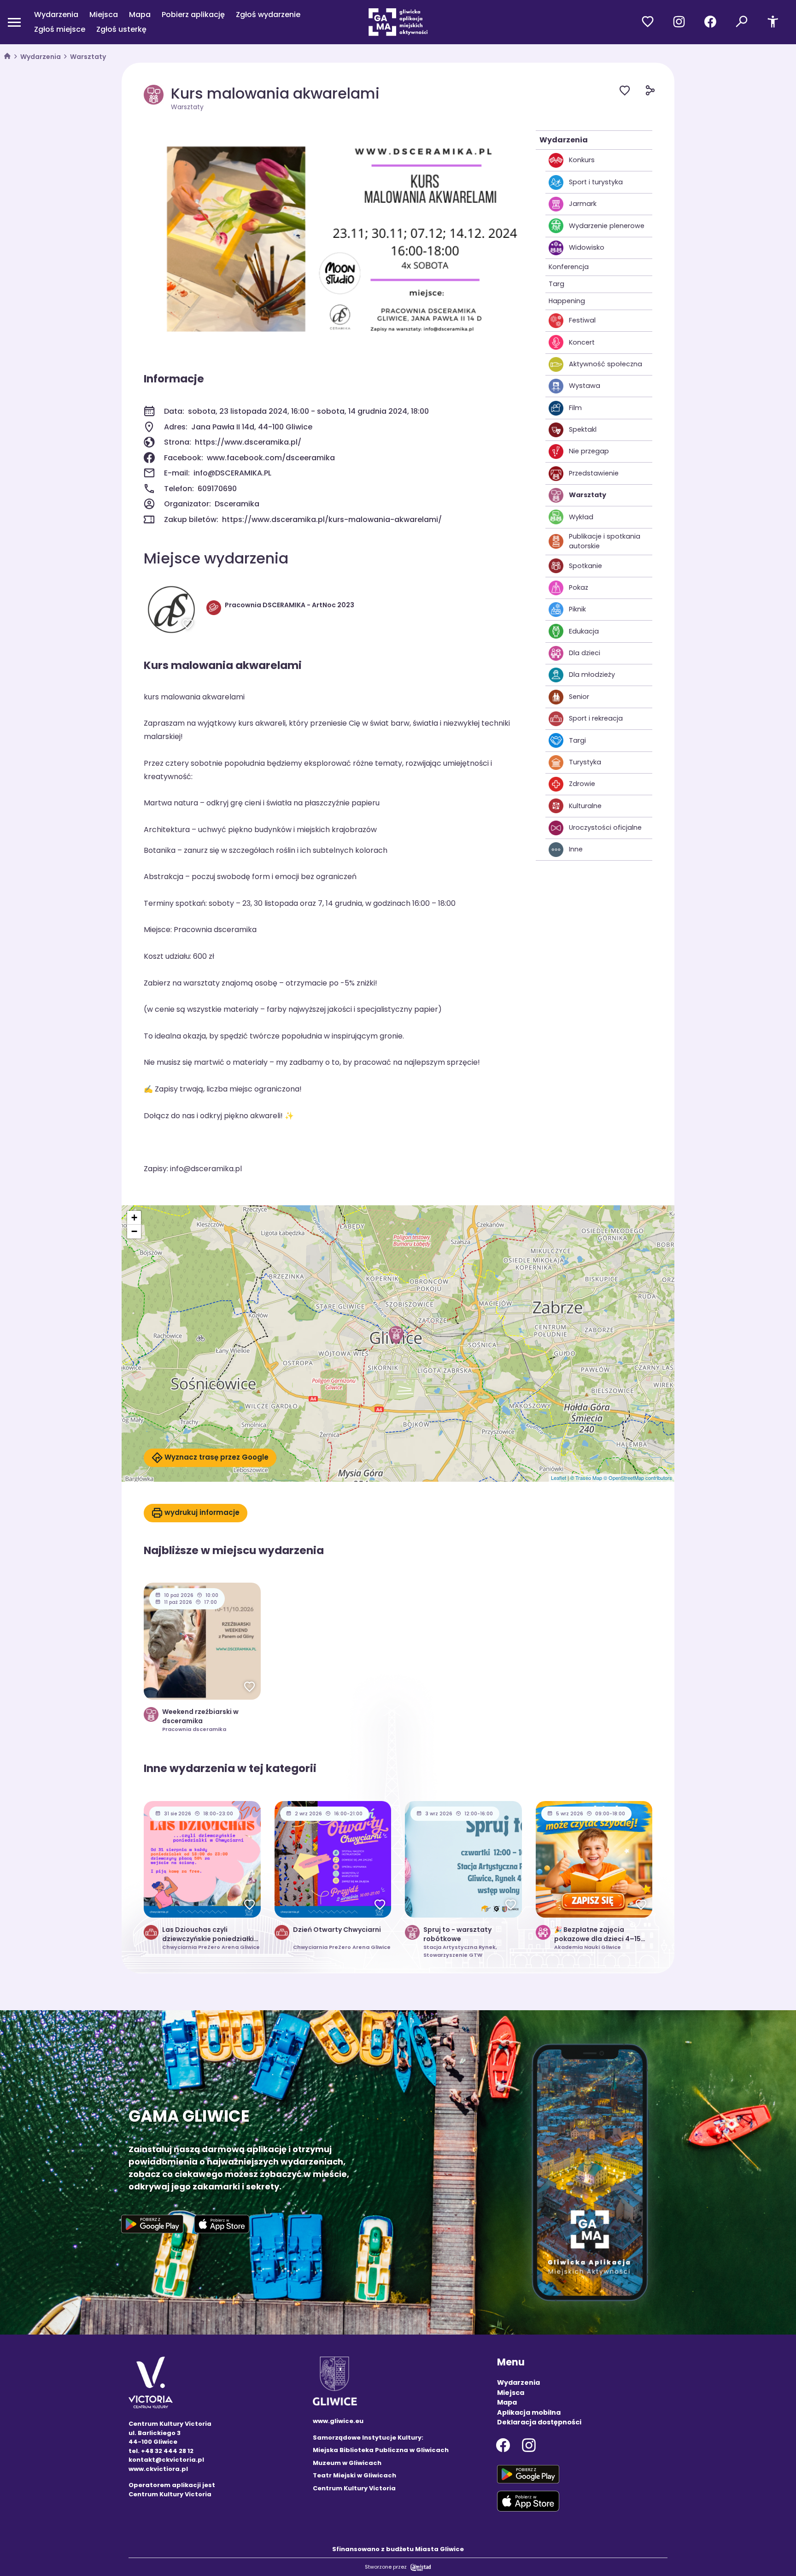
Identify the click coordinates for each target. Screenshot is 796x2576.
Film (575, 408)
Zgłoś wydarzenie (268, 15)
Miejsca (104, 15)
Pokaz (579, 587)
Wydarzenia (56, 15)
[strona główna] (7, 57)
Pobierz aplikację (193, 15)
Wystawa (585, 386)
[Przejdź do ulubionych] (648, 22)
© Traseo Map (586, 1478)
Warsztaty (88, 57)
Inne (576, 849)
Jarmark (583, 204)
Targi (577, 740)
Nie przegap (589, 451)
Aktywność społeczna (606, 364)
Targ (556, 284)
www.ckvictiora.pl (158, 2469)
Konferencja (569, 267)
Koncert (582, 342)
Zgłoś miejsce (60, 29)
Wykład (581, 517)
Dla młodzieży (592, 675)
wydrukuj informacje (202, 1512)
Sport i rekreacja (596, 718)
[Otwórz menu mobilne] (14, 22)
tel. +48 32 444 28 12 (161, 2451)
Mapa (140, 15)
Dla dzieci (585, 653)
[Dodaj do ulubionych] (632, 92)
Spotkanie (585, 566)
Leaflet (559, 1478)
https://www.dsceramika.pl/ (248, 442)
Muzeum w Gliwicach (347, 2463)
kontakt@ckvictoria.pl (166, 2460)
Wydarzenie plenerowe (607, 226)
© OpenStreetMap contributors (638, 1478)
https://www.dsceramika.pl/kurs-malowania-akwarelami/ (332, 519)
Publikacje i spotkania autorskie (605, 541)
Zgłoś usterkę (121, 29)
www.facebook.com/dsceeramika (271, 458)
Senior (579, 697)
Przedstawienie (594, 473)
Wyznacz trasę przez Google (217, 1457)
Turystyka (585, 762)
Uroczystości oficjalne (605, 827)
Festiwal (582, 320)
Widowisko (587, 247)
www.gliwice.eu (338, 2421)
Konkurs (582, 160)
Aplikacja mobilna (529, 2412)
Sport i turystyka (596, 182)
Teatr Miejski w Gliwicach (354, 2475)
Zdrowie (582, 784)
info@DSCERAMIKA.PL (232, 473)
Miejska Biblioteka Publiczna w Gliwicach (381, 2450)
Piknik (577, 609)
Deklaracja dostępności (539, 2422)
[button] (396, 1335)
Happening (567, 301)
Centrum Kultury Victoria (354, 2488)
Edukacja (584, 631)
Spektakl (583, 429)
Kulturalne (585, 806)
